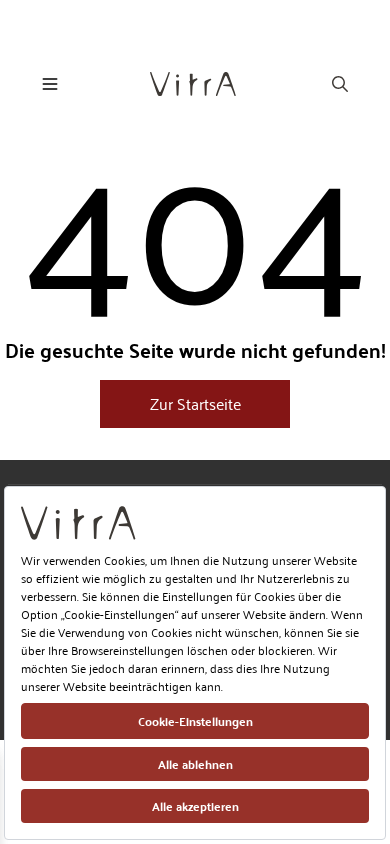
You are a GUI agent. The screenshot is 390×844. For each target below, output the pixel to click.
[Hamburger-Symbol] (50, 84)
